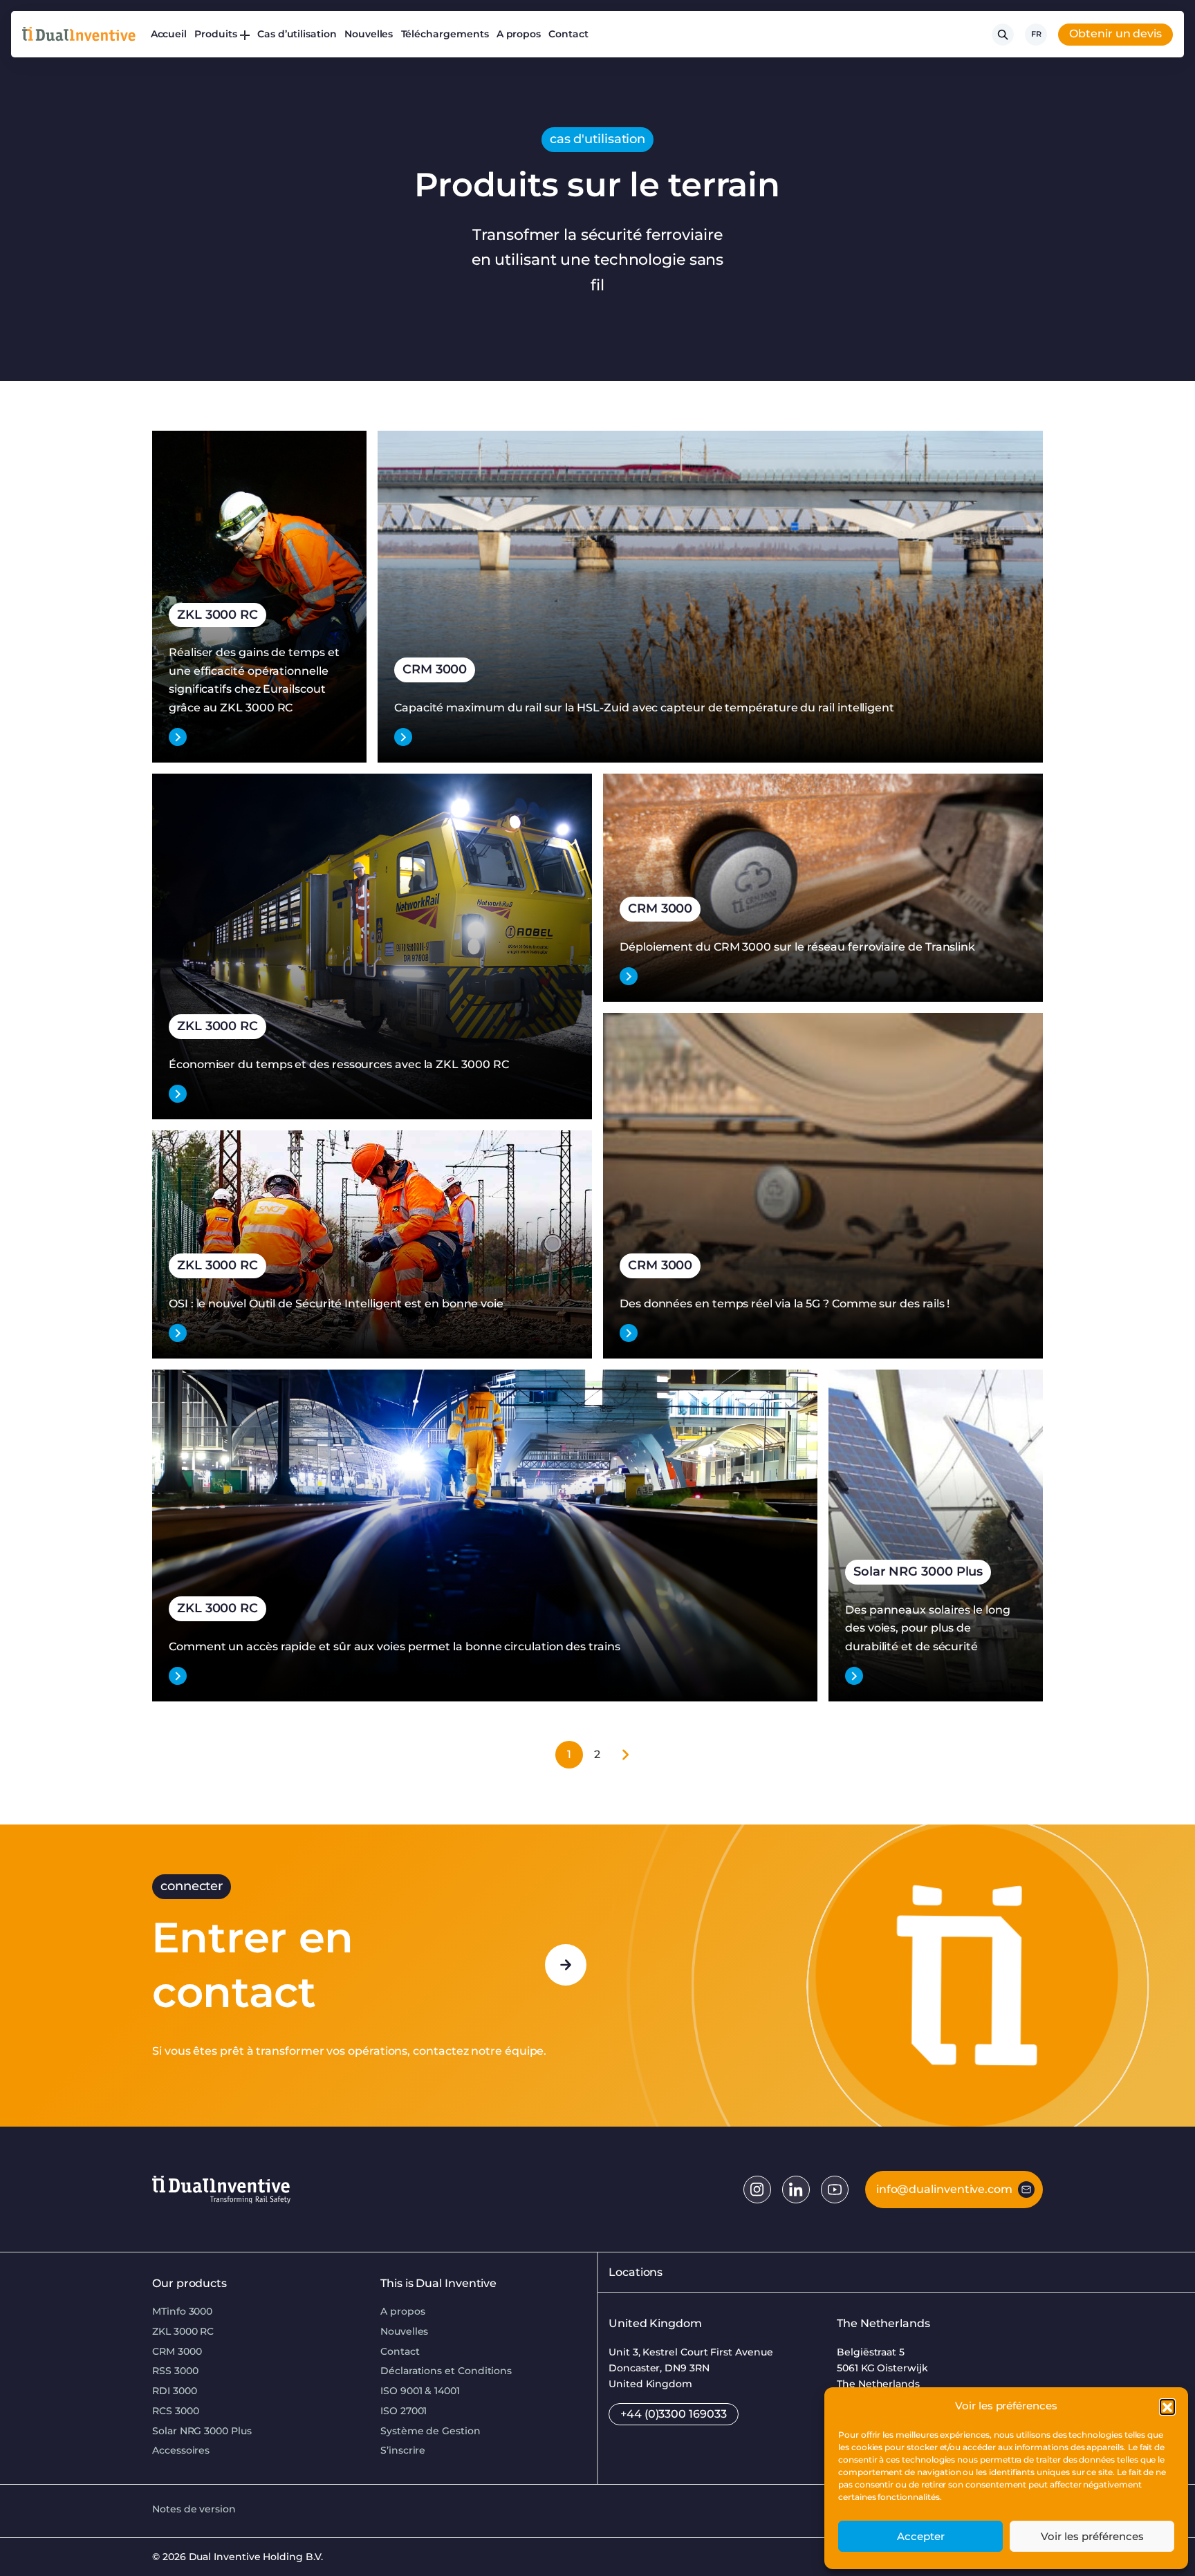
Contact (568, 34)
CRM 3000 (177, 2351)
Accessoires (181, 2450)
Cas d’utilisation (297, 34)
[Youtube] (835, 2190)
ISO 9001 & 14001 (420, 2391)
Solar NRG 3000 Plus (202, 2431)
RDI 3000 (174, 2391)
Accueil (169, 34)
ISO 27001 (404, 2411)
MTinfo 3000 (182, 2311)
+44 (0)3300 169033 (674, 2414)
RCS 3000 (175, 2411)
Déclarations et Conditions (446, 2371)
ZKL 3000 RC (183, 2331)
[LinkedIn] (796, 2190)
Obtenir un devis (1115, 34)
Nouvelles (369, 34)
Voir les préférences (1092, 2536)
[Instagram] (757, 2190)
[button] (1167, 2407)
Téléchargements (445, 34)
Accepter (921, 2536)
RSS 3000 (175, 2371)
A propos (519, 34)
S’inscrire (403, 2450)
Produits (215, 34)
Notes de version (194, 2509)
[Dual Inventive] (79, 34)
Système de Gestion (430, 2431)
